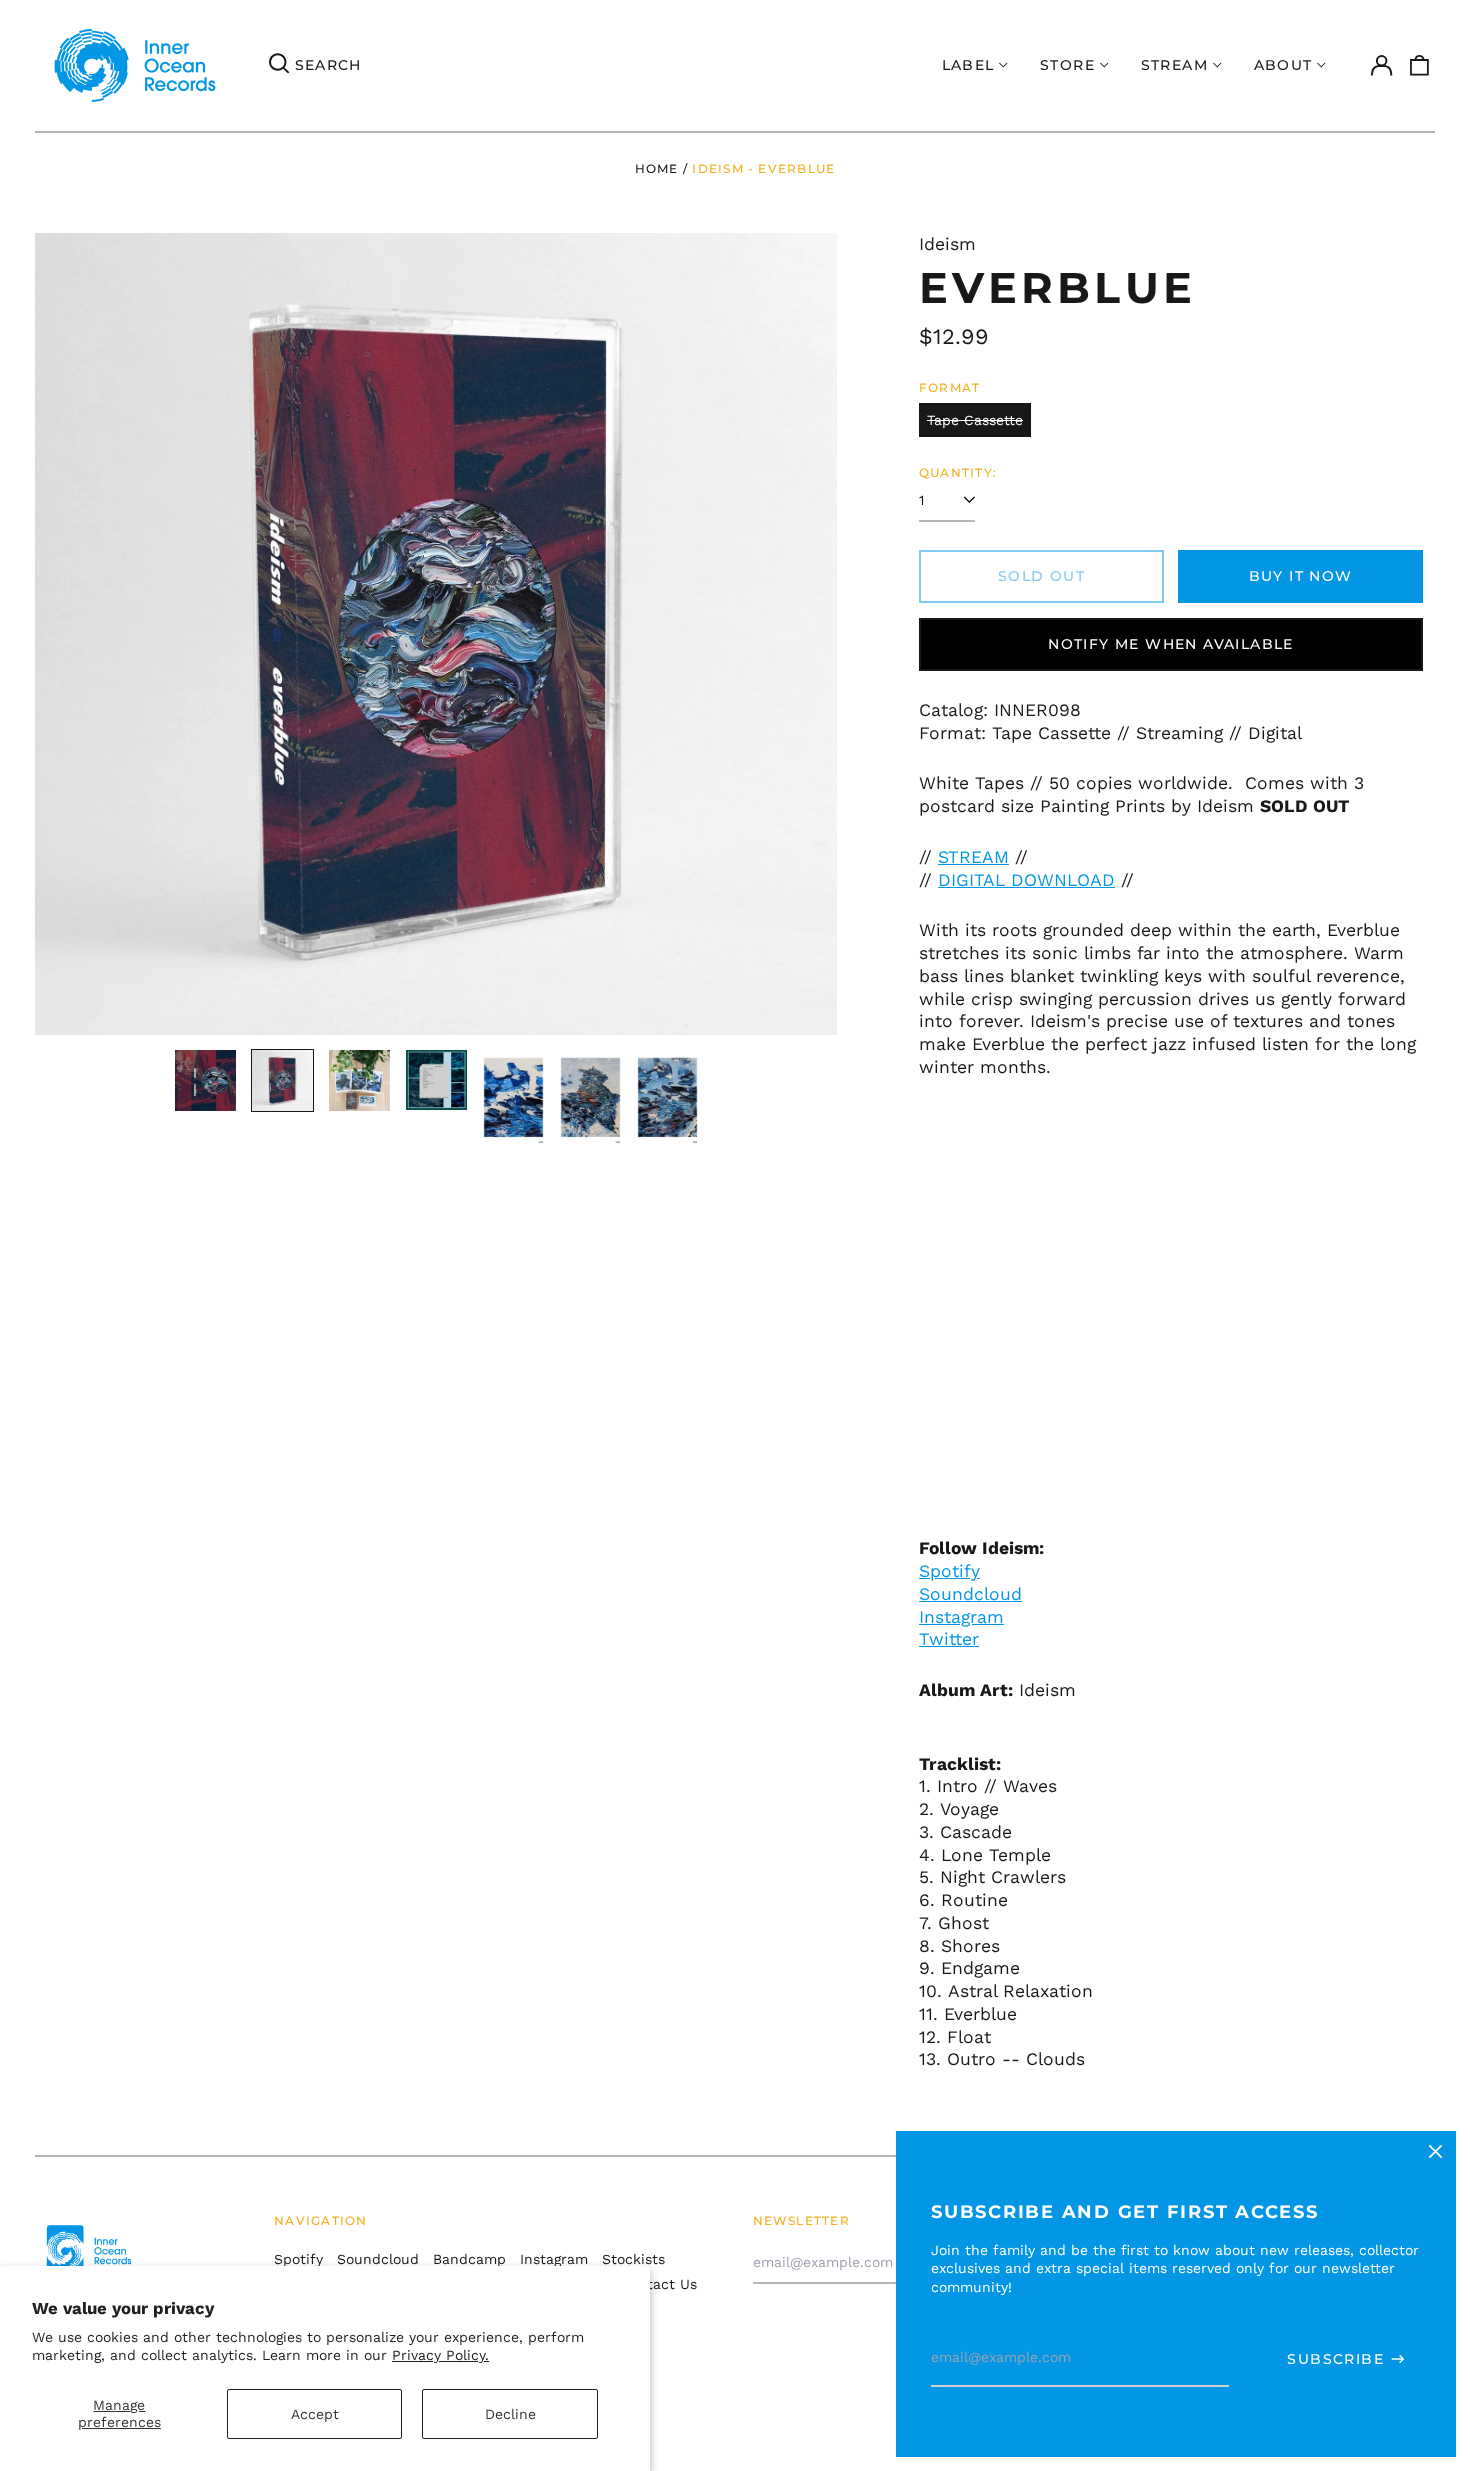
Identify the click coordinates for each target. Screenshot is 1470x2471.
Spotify (949, 1571)
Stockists (633, 2259)
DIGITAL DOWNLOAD (1026, 880)
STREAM (973, 857)
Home (657, 168)
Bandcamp (469, 2259)
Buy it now (1301, 576)
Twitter (949, 1639)
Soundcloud (970, 1594)
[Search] (279, 66)
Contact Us (658, 2284)
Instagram (554, 2259)
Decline (510, 2414)
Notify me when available (1171, 644)
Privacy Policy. (440, 2355)
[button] (1420, 66)
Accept (315, 2414)
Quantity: (958, 472)
